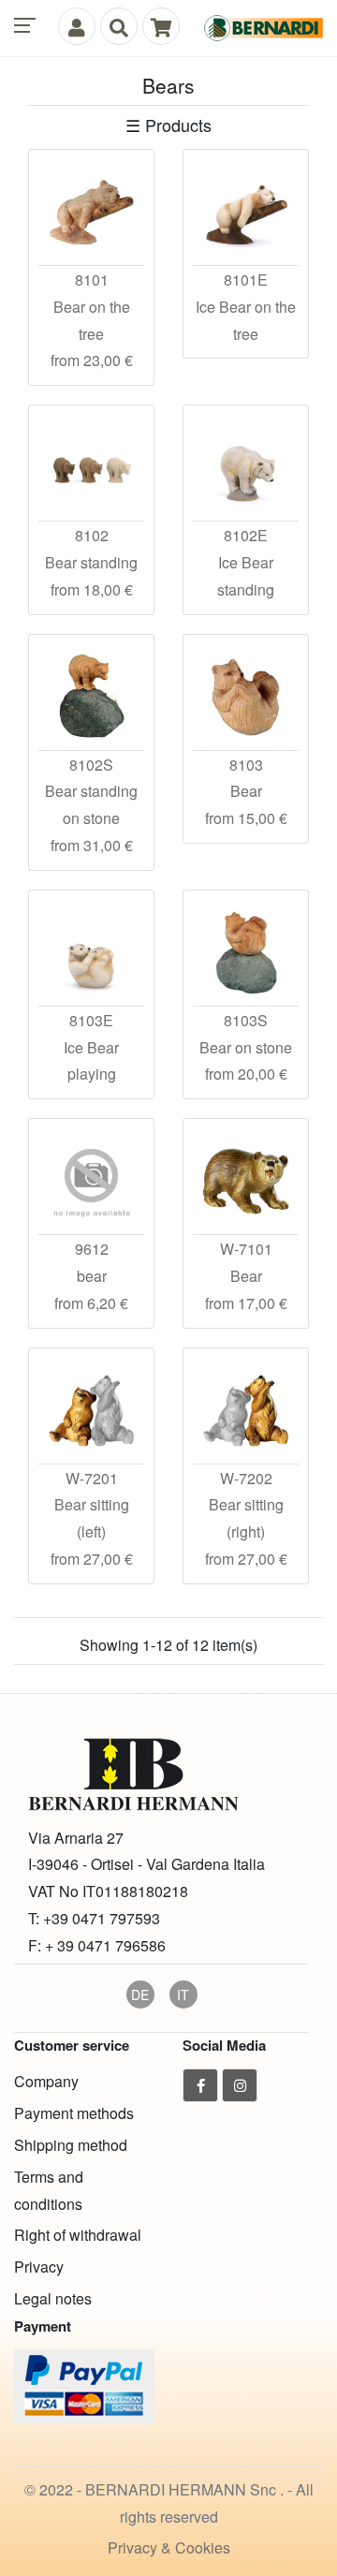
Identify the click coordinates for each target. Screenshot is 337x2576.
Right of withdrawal (78, 2235)
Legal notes (53, 2298)
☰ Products (168, 125)
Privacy (39, 2267)
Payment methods (74, 2113)
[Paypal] (84, 2385)
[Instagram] (240, 2085)
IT (183, 1995)
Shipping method (71, 2145)
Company (46, 2081)
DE (140, 1995)
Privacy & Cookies (169, 2547)
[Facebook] (200, 2085)
